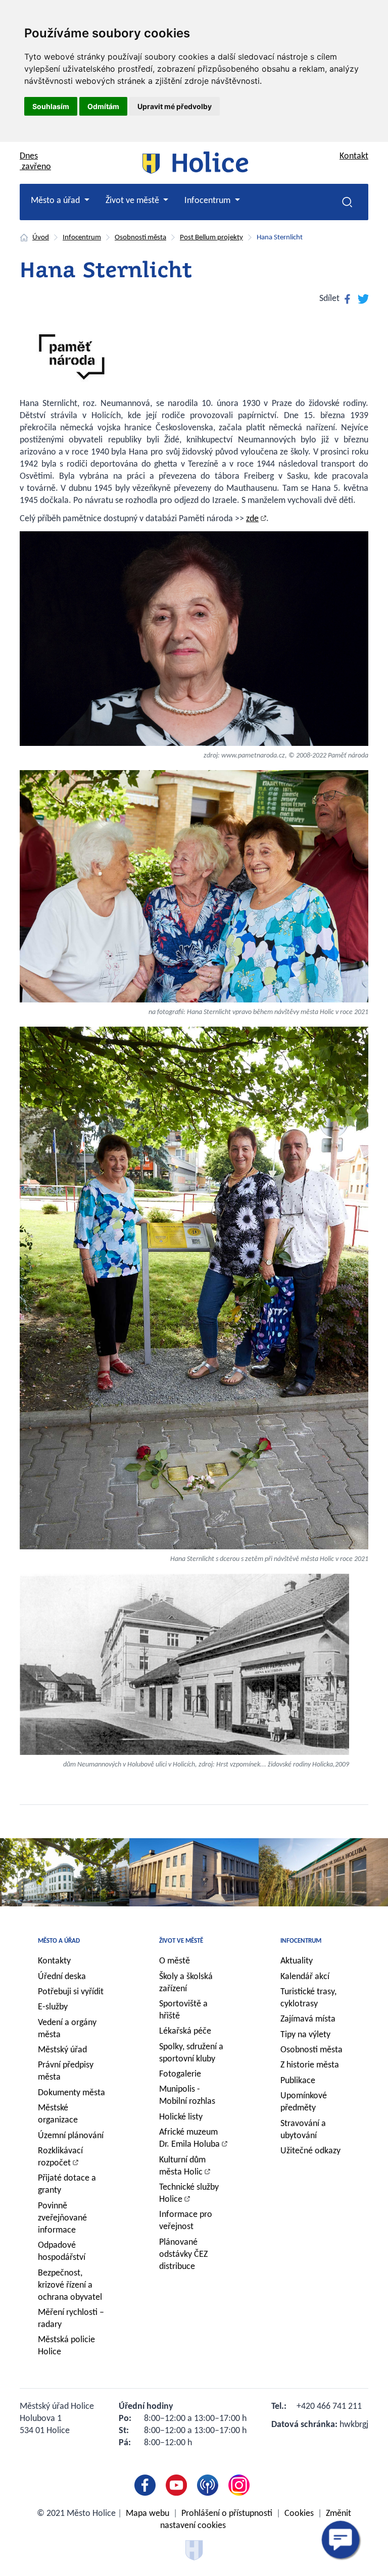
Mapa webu (148, 2514)
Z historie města (310, 2065)
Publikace (298, 2081)
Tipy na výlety (305, 2035)
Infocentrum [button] (208, 201)
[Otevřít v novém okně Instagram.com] (241, 2485)
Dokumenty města (71, 2093)
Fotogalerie (180, 2074)
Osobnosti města (140, 238)
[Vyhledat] (347, 202)
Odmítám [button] (103, 106)
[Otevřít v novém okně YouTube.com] (178, 2485)
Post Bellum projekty (211, 238)
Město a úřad (59, 1941)
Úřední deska (62, 1977)
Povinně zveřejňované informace (62, 2218)
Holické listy (181, 2117)
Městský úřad (62, 2050)
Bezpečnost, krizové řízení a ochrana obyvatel (70, 2285)
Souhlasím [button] (51, 106)
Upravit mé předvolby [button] (175, 106)
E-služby (53, 2007)
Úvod (41, 238)
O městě (175, 1961)
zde (252, 519)
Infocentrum (82, 238)
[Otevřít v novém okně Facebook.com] (147, 2485)
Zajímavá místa (308, 2019)
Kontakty (54, 1961)
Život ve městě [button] (133, 201)
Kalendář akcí (305, 1977)
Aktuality (297, 1961)
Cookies (299, 2514)
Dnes (35, 162)
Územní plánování (71, 2136)
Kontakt (354, 156)
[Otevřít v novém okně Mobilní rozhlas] (210, 2485)
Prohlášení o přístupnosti (227, 2514)
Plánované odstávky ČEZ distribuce (183, 2255)
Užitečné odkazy (310, 2151)
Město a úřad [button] (56, 201)
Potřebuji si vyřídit (71, 1992)
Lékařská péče (185, 2031)
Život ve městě (181, 1941)
